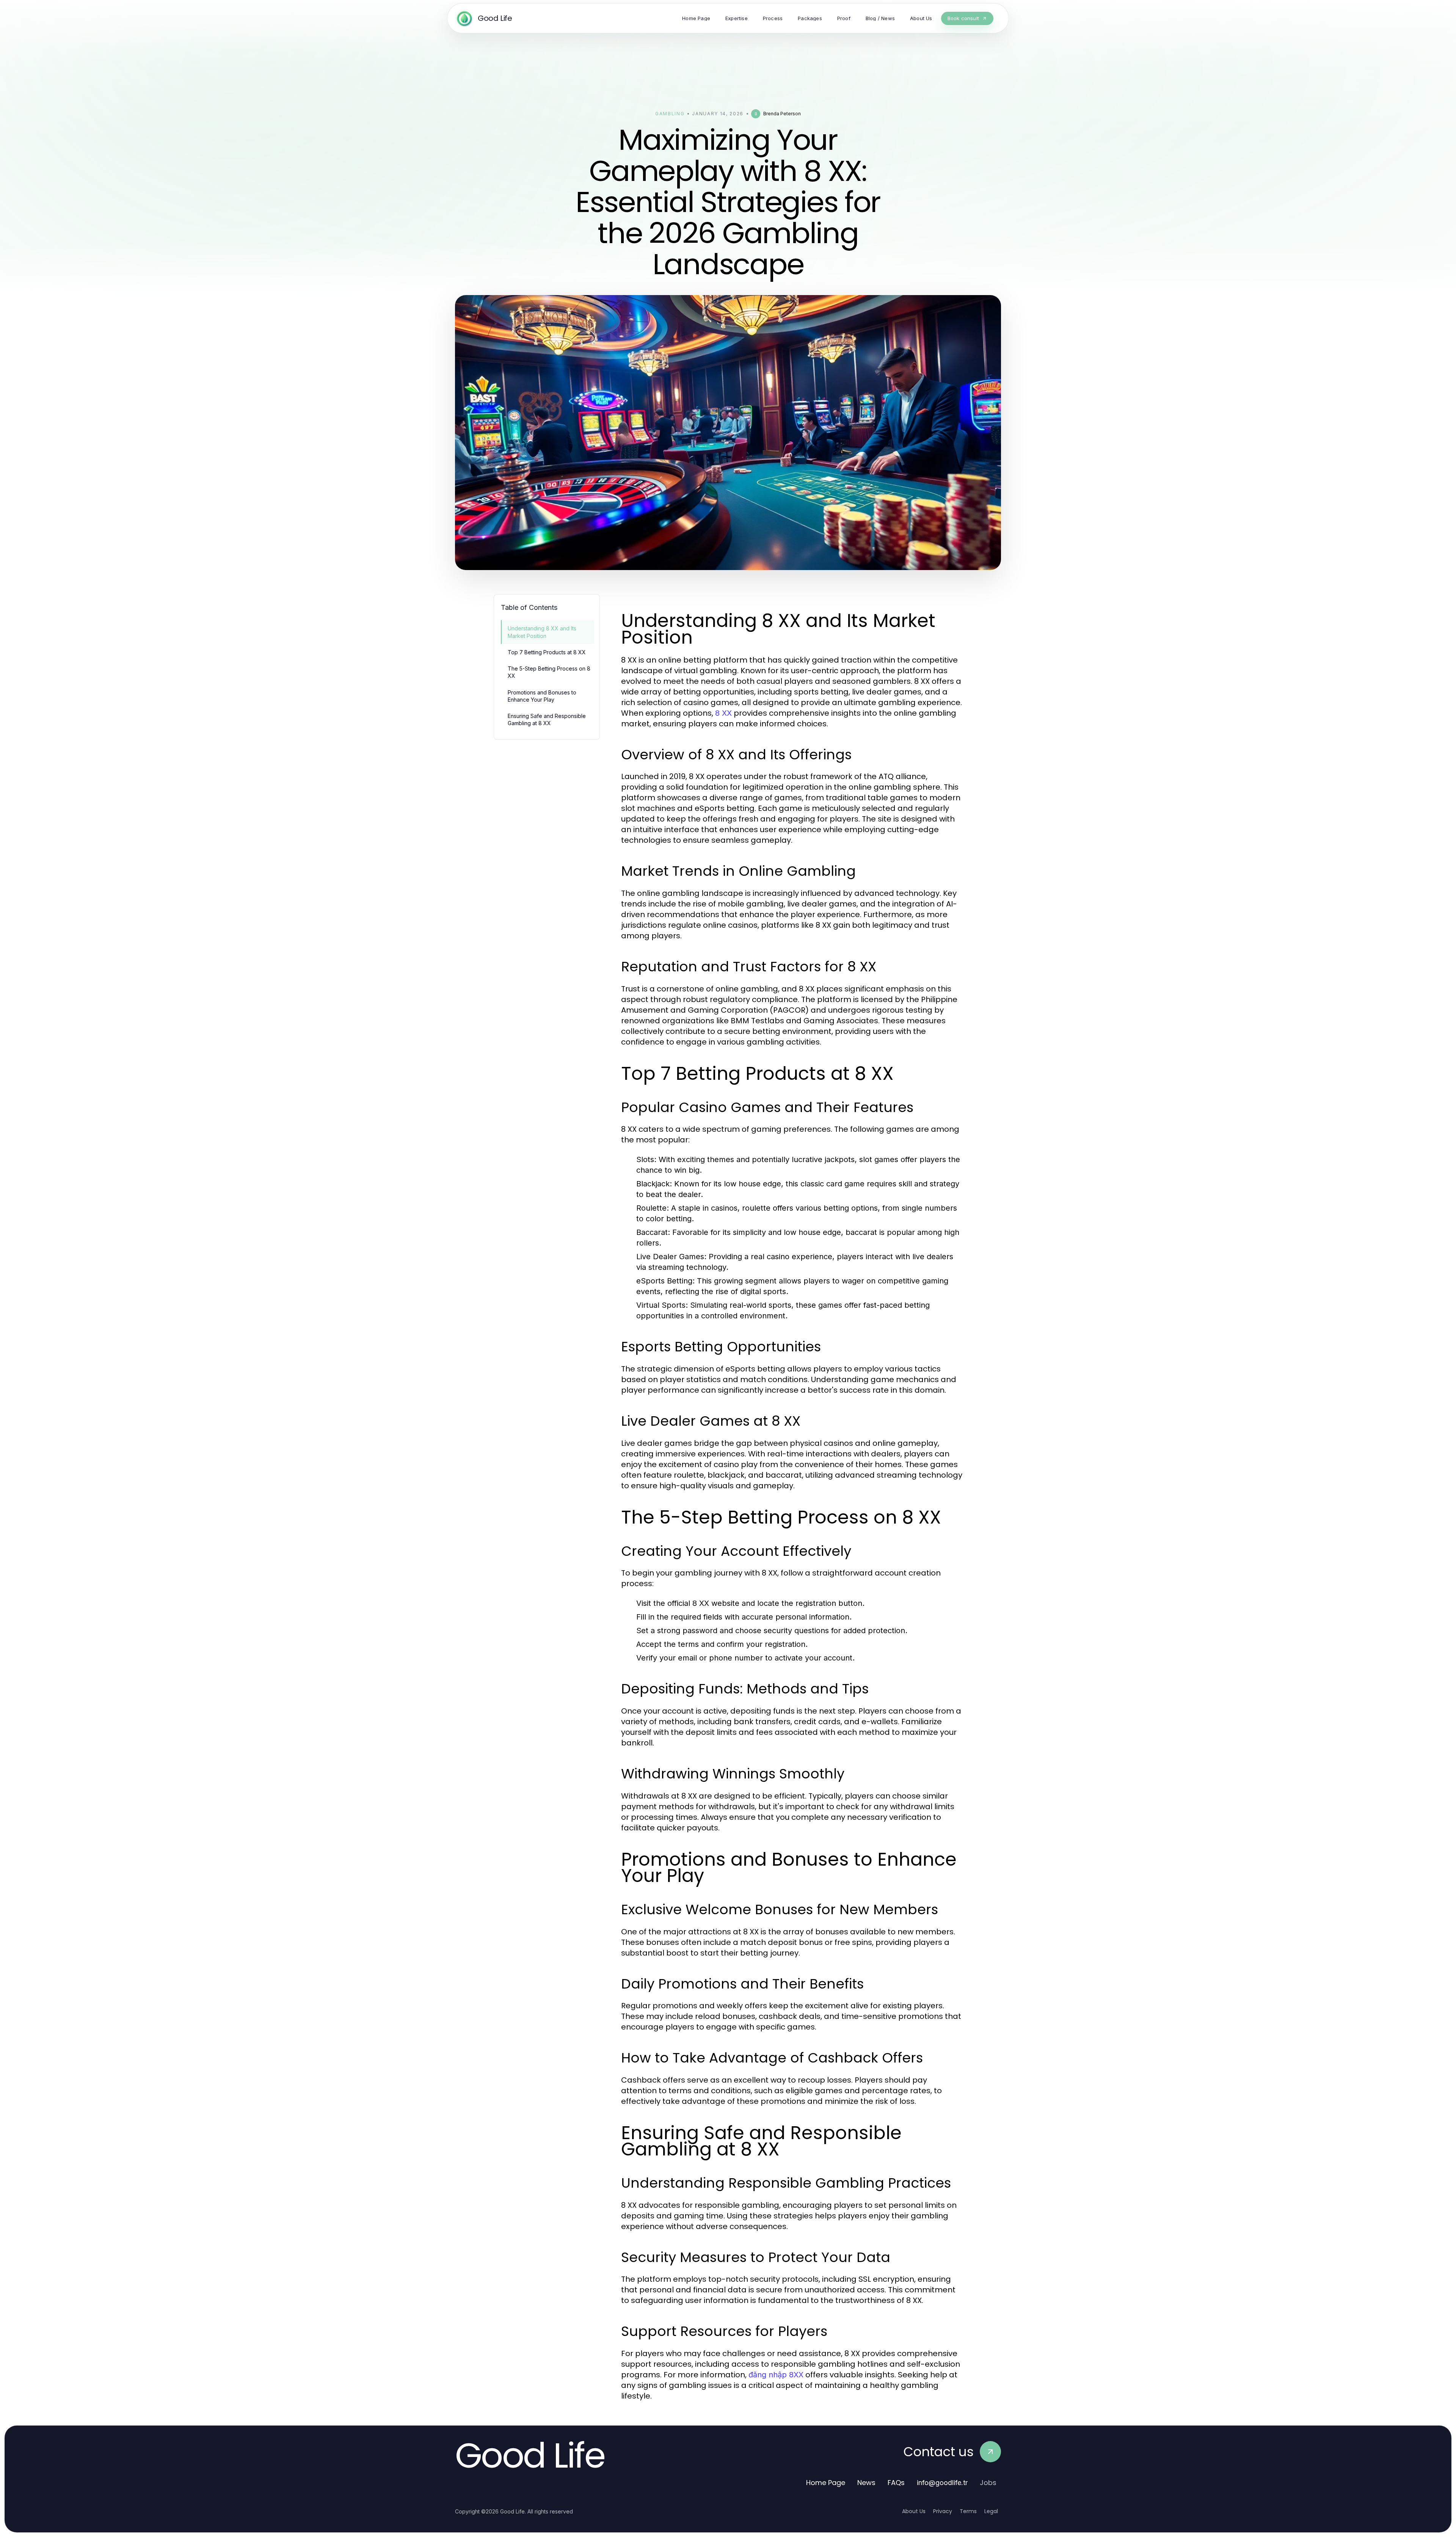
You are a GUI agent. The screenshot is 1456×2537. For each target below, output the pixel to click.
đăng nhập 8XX (776, 2375)
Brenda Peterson (782, 114)
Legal (991, 2511)
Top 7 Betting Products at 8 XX (547, 652)
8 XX (723, 713)
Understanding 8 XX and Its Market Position (542, 632)
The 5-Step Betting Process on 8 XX (549, 672)
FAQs (896, 2483)
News (866, 2483)
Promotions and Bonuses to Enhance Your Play (542, 696)
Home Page (826, 2483)
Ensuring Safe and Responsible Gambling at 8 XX (547, 719)
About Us (914, 2511)
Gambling (670, 114)
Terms (968, 2511)
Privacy (943, 2511)
